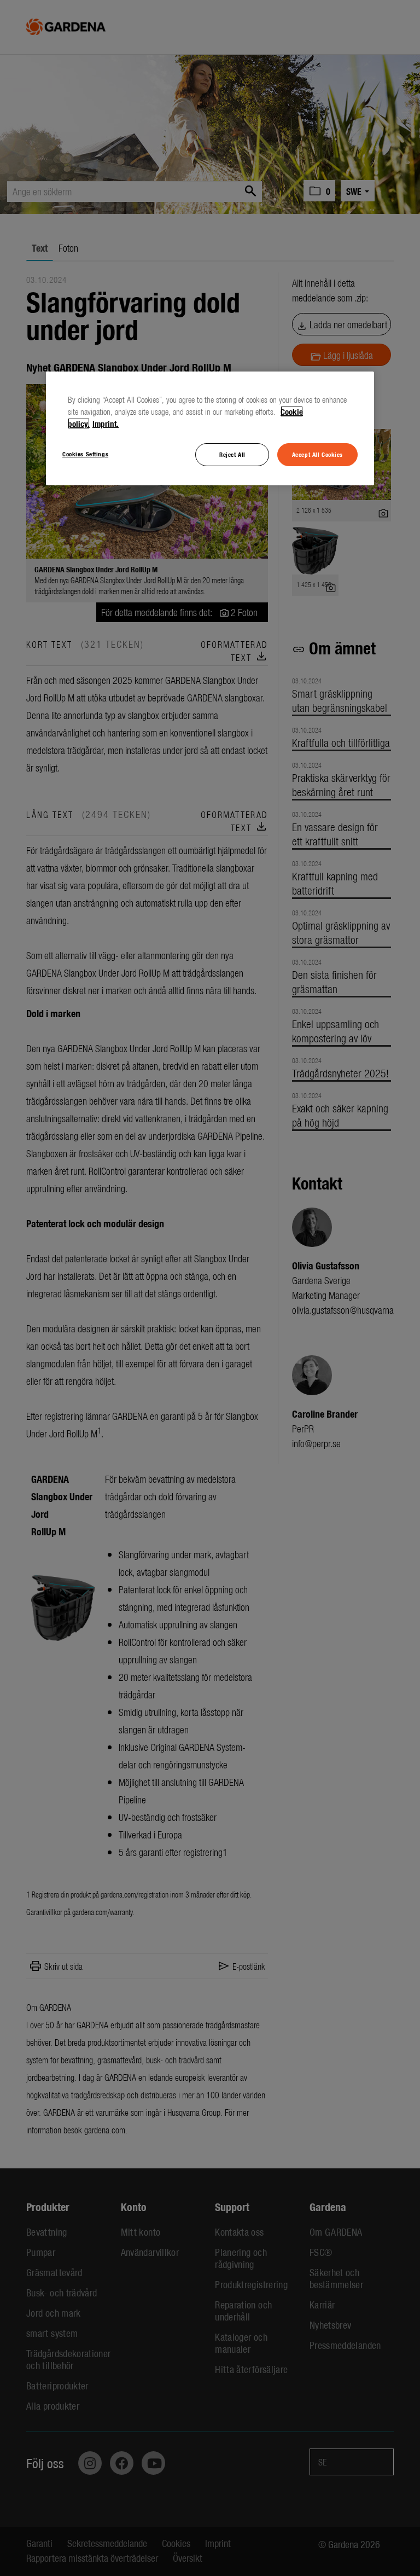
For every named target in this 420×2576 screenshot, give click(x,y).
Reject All (232, 454)
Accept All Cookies (317, 454)
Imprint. (106, 423)
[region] (210, 428)
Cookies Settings (85, 454)
